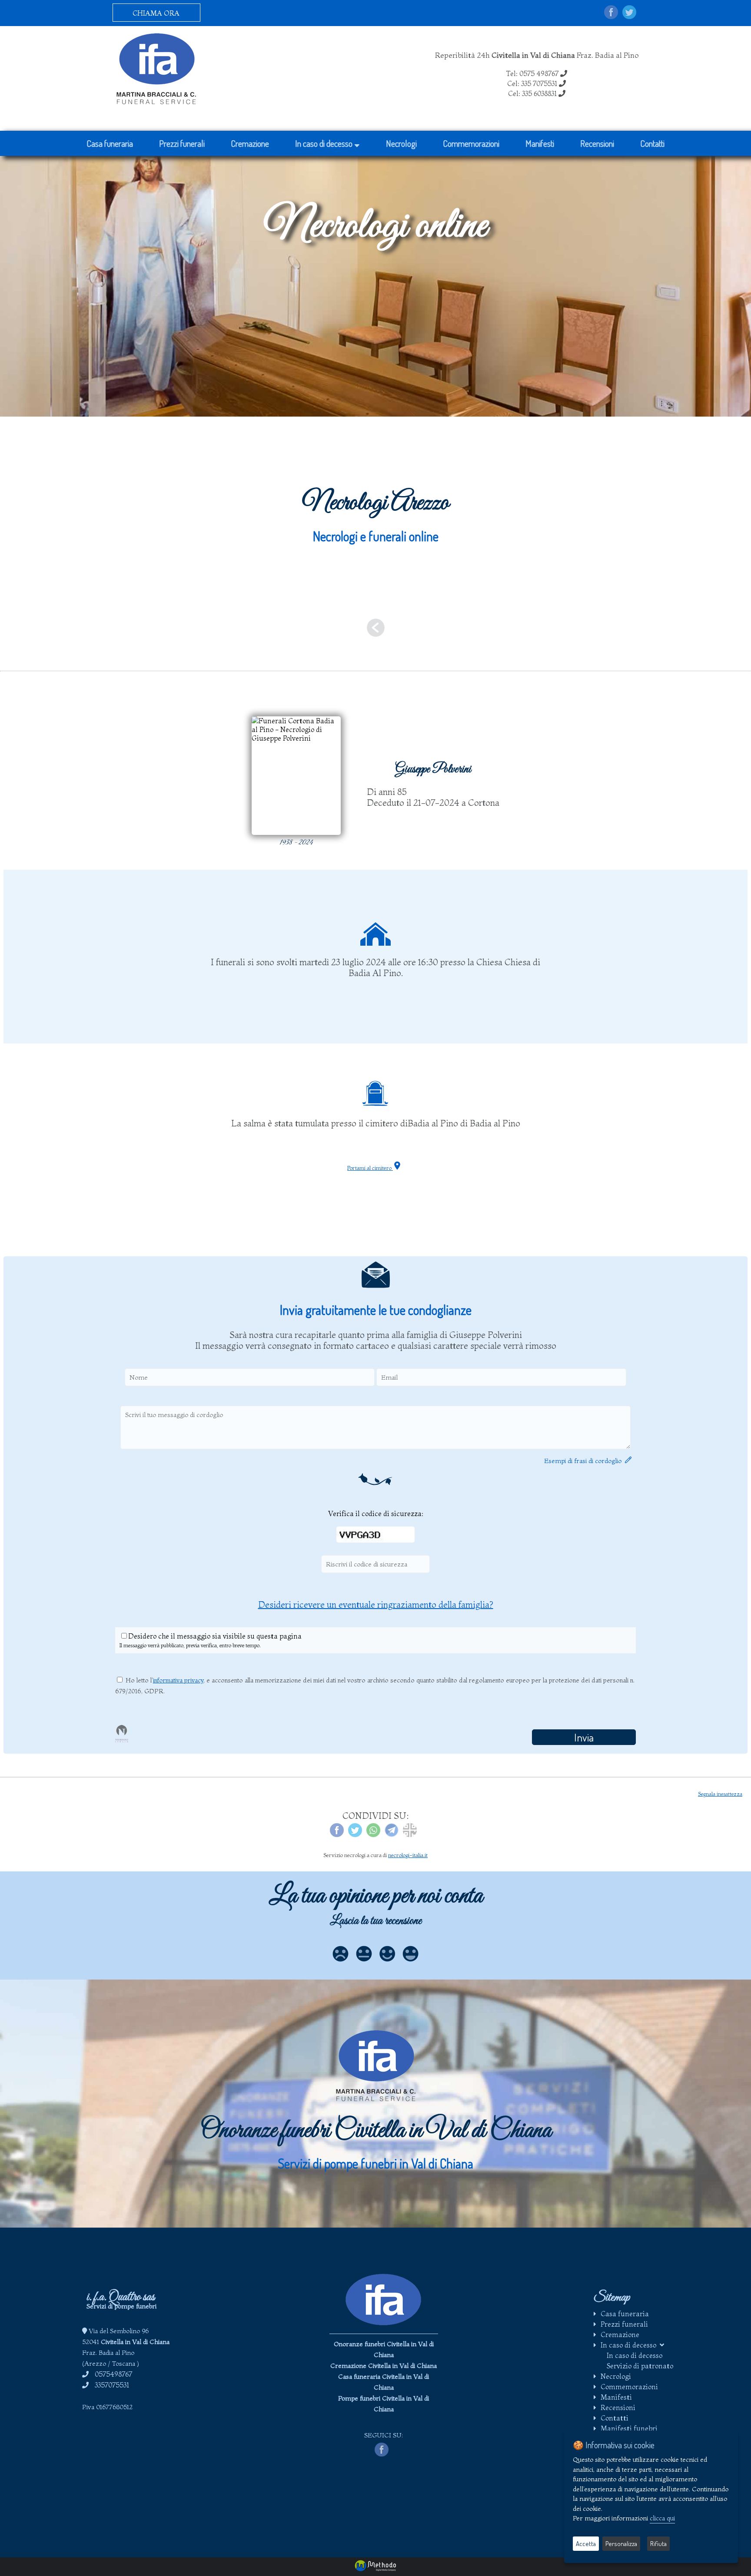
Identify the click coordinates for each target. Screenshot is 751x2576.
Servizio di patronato (640, 2366)
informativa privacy (178, 1680)
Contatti (652, 143)
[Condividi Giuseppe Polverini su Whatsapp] (373, 1834)
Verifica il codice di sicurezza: (376, 1513)
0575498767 (113, 2374)
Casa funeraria (110, 143)
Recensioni (597, 143)
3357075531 (112, 2385)
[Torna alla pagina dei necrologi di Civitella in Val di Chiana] (375, 631)
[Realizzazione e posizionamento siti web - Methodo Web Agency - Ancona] (375, 2569)
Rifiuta (658, 2544)
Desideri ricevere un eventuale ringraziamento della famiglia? (376, 1604)
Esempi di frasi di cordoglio (585, 1461)
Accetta (586, 2544)
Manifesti (540, 143)
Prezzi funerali (182, 143)
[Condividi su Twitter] (629, 13)
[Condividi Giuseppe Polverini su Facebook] (337, 1834)
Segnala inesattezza (720, 1794)
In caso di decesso (325, 143)
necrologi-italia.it (408, 1855)
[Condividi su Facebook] (611, 13)
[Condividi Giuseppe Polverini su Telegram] (392, 1834)
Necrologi (401, 143)
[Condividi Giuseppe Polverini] (410, 1834)
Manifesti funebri (629, 2428)
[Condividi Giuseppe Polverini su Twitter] (355, 1834)
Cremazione (250, 143)
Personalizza (621, 2544)
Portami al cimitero (370, 1168)
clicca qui (662, 2518)
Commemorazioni (471, 143)
